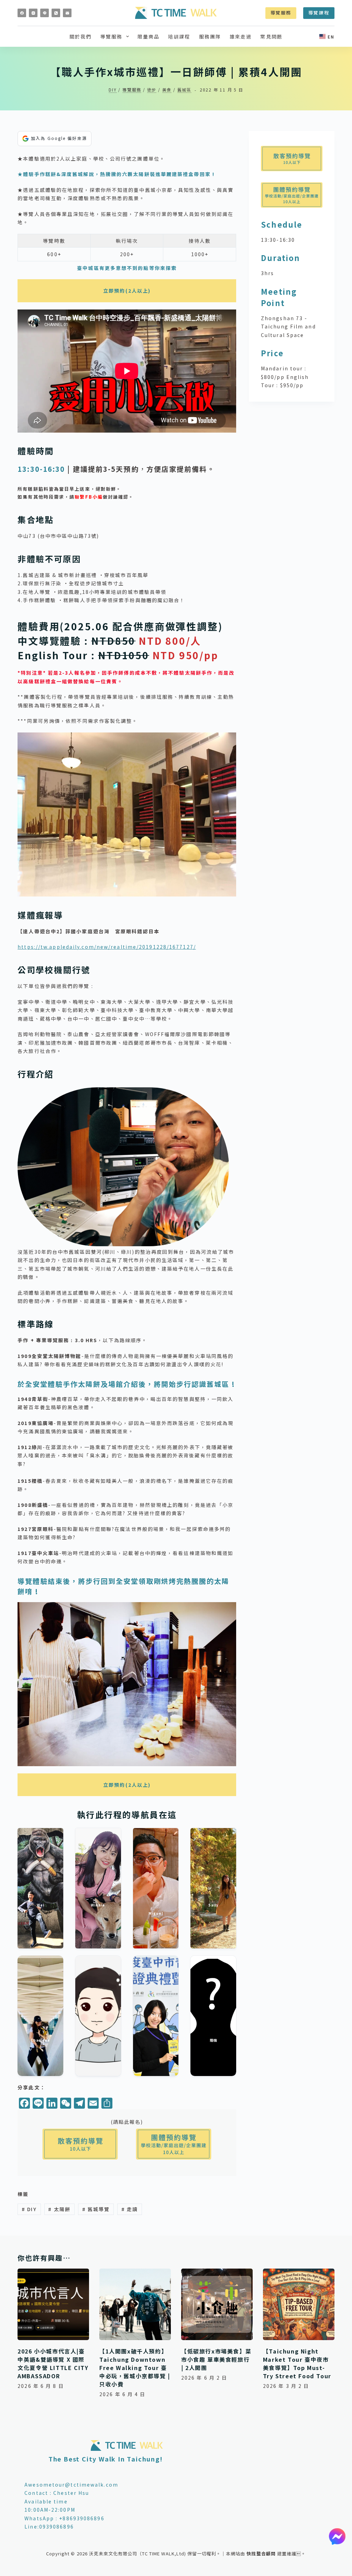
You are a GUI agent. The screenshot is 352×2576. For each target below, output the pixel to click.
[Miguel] (156, 1888)
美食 (167, 90)
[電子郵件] (67, 13)
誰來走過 (241, 36)
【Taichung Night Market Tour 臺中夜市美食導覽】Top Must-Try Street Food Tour (297, 2363)
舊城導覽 (96, 2209)
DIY (113, 90)
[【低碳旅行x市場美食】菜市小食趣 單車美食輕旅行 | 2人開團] (217, 2304)
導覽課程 (319, 13)
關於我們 (80, 36)
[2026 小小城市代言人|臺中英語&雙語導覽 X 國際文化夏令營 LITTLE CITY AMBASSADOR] (53, 2304)
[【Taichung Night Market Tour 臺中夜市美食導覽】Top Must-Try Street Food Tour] (299, 2304)
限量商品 (148, 36)
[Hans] (98, 2016)
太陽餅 (59, 2209)
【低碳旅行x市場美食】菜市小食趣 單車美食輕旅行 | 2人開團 (216, 2359)
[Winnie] (98, 1888)
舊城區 (184, 90)
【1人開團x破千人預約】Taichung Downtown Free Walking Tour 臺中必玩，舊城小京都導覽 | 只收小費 (135, 2368)
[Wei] (40, 1888)
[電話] (56, 13)
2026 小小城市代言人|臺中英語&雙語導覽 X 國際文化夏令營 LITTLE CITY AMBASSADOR (53, 2363)
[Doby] (156, 2016)
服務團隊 (210, 36)
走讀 (130, 2209)
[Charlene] (40, 2016)
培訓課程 (179, 36)
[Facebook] (22, 13)
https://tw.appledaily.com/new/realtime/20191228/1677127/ (107, 947)
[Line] (45, 13)
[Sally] (213, 1888)
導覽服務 (281, 13)
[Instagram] (33, 13)
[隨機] (213, 2016)
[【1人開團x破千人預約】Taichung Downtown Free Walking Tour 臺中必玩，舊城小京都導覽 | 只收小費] (135, 2304)
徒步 (152, 90)
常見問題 (271, 36)
